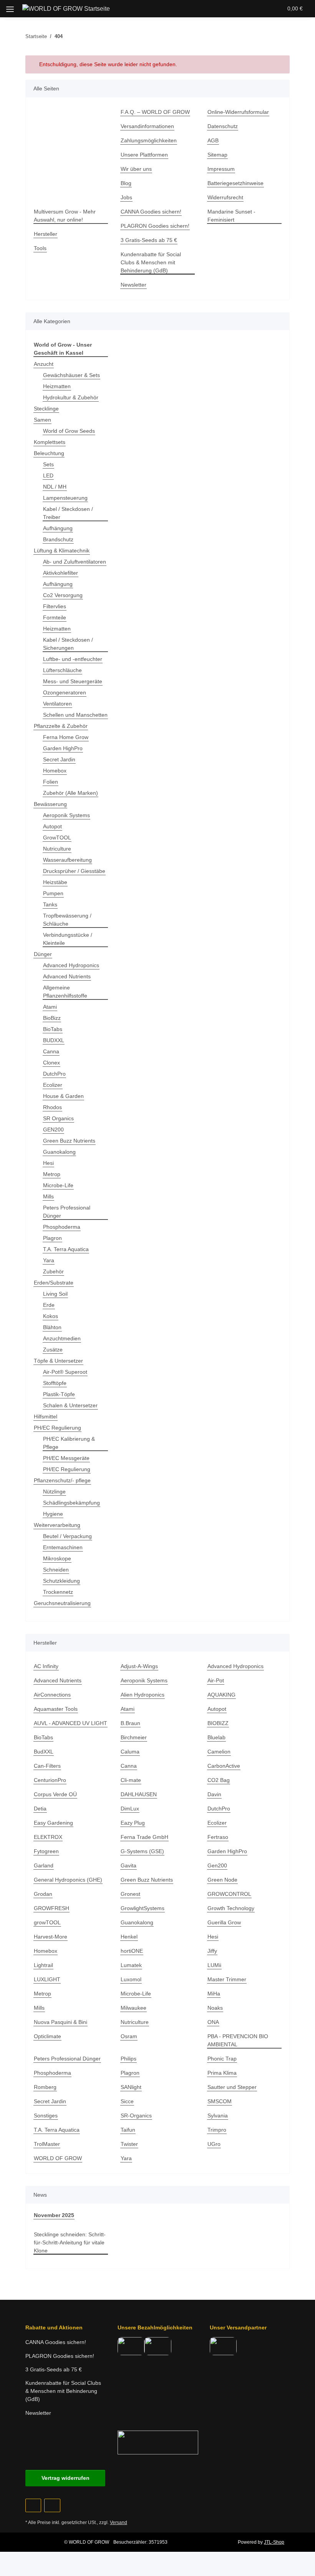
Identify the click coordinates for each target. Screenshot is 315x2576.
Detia (40, 1809)
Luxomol (131, 1979)
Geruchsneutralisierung (62, 1603)
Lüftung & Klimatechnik (62, 551)
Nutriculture (57, 849)
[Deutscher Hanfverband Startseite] (158, 2442)
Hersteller (46, 234)
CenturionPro (50, 1780)
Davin (214, 1794)
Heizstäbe (55, 882)
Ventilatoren (57, 704)
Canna (51, 1051)
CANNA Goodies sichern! (151, 212)
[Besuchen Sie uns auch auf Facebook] (33, 2505)
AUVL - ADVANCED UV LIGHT (70, 1723)
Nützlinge (54, 1492)
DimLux (130, 1809)
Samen (42, 420)
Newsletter (133, 285)
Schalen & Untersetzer (70, 1405)
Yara (49, 1260)
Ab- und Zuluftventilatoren (75, 562)
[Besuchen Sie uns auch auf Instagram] (52, 2505)
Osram (129, 2036)
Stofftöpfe (55, 1383)
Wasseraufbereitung (67, 860)
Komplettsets (50, 442)
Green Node (222, 1880)
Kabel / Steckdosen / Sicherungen (68, 644)
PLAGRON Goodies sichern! (155, 226)
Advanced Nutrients (67, 976)
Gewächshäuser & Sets (71, 375)
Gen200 (217, 1865)
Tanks (50, 904)
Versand (119, 2523)
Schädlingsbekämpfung (71, 1503)
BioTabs (53, 1029)
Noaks (215, 2008)
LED (48, 475)
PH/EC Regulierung (57, 1428)
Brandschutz (58, 539)
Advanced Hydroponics (71, 965)
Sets (48, 464)
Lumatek (131, 1965)
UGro (214, 2144)
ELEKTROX (48, 1837)
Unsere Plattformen (144, 155)
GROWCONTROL (229, 1894)
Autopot (52, 826)
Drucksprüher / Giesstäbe (74, 871)
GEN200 (53, 1130)
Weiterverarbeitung (57, 1525)
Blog (126, 183)
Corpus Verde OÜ (55, 1794)
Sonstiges (46, 2116)
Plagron (52, 1238)
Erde (49, 1305)
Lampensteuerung (65, 498)
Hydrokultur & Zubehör (71, 397)
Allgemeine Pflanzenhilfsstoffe (65, 992)
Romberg (45, 2087)
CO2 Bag (219, 1780)
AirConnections (52, 1695)
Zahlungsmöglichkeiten (149, 140)
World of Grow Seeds (69, 431)
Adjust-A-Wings (139, 1666)
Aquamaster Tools (56, 1709)
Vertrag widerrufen (65, 2478)
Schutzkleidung (61, 1581)
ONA (213, 2022)
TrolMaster (47, 2144)
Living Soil (55, 1294)
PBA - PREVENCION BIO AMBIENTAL (238, 2040)
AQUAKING (221, 1695)
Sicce (127, 2101)
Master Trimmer (227, 1979)
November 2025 (54, 2215)
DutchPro (54, 1074)
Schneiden (56, 1570)
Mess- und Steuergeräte (73, 681)
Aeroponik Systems (66, 815)
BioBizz (52, 1018)
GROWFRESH (51, 1908)
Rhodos (52, 1107)
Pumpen (53, 893)
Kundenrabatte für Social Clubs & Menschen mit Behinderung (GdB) (151, 262)
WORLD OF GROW (58, 2158)
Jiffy (212, 1951)
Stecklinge (46, 409)
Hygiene (53, 1514)
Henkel (129, 1937)
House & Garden (63, 1096)
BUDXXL (54, 1040)
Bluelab (216, 1737)
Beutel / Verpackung (67, 1536)
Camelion (219, 1752)
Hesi (48, 1163)
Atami (50, 1007)
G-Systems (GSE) (142, 1851)
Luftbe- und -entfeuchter (73, 659)
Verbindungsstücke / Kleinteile (68, 939)
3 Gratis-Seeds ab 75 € (149, 240)
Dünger (43, 954)
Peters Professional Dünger (67, 1212)
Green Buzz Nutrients (69, 1141)
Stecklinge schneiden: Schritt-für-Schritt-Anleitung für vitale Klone (70, 2242)
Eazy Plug (133, 1823)
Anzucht (44, 364)
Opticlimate (47, 2036)
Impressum (221, 169)
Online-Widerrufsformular (238, 112)
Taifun (128, 2130)
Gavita (128, 1865)
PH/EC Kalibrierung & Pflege (69, 1443)
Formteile (55, 617)
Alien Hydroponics (143, 1695)
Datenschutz (223, 126)
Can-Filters (47, 1766)
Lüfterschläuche (62, 670)
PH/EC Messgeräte (66, 1458)
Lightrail (43, 1965)
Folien (51, 782)
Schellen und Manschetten (75, 715)
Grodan (43, 1894)
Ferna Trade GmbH (144, 1837)
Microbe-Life (58, 1185)
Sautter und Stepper (232, 2087)
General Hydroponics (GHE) (68, 1880)
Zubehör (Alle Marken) (70, 793)
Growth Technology (231, 1908)
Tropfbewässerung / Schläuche (67, 920)
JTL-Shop (274, 2542)
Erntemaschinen (63, 1547)
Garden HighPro (63, 748)
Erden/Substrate (54, 1283)
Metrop (52, 1174)
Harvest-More (51, 1937)
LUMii (214, 1965)
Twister (129, 2144)
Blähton (52, 1327)
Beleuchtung (49, 453)
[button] (233, 8)
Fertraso (218, 1837)
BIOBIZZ (218, 1723)
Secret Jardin (59, 759)
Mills (48, 1196)
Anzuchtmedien (62, 1338)
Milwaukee (133, 2008)
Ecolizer (53, 1085)
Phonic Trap (222, 2059)
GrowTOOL (57, 838)
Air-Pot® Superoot (65, 1372)
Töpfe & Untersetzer (58, 1361)
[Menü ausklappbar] (10, 6)
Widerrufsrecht (225, 197)
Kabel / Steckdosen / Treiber (68, 513)
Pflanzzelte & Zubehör (61, 726)
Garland (44, 1865)
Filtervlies (55, 606)
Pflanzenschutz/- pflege (62, 1480)
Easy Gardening (53, 1823)
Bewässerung (50, 804)
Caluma (130, 1752)
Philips (128, 2059)
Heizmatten (57, 386)
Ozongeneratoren (65, 692)
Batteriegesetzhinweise (235, 183)
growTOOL (47, 1922)
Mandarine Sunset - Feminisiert (231, 216)
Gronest (130, 1894)
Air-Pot (216, 1680)
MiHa (214, 1994)
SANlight (131, 2087)
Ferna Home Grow (66, 737)
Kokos (51, 1316)
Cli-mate (131, 1780)
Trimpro (217, 2130)
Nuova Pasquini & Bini (61, 2022)
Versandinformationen (147, 126)
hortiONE (132, 1951)
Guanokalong (59, 1152)
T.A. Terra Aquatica (66, 1249)
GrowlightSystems (143, 1908)
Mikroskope (57, 1558)
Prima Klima (222, 2073)
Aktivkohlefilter (61, 573)
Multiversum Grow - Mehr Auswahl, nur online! (65, 216)
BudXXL (44, 1752)
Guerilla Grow (224, 1922)
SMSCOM (220, 2101)
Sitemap (217, 155)
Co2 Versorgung (63, 595)
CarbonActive (224, 1766)
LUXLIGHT (47, 1979)
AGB (213, 140)
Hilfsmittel (46, 1416)
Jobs (126, 197)
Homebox (55, 771)
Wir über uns (136, 169)
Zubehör (53, 1271)
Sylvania (218, 2116)
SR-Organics (136, 2116)
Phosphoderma (62, 1227)
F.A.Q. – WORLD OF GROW (155, 112)
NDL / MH (55, 487)
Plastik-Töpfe (59, 1394)
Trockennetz (58, 1592)
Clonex (51, 1063)
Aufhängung (58, 528)
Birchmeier (134, 1737)
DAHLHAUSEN (139, 1794)
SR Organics (58, 1118)
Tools (40, 248)
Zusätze (53, 1350)
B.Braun (130, 1723)
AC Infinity (46, 1666)
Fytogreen (46, 1851)
